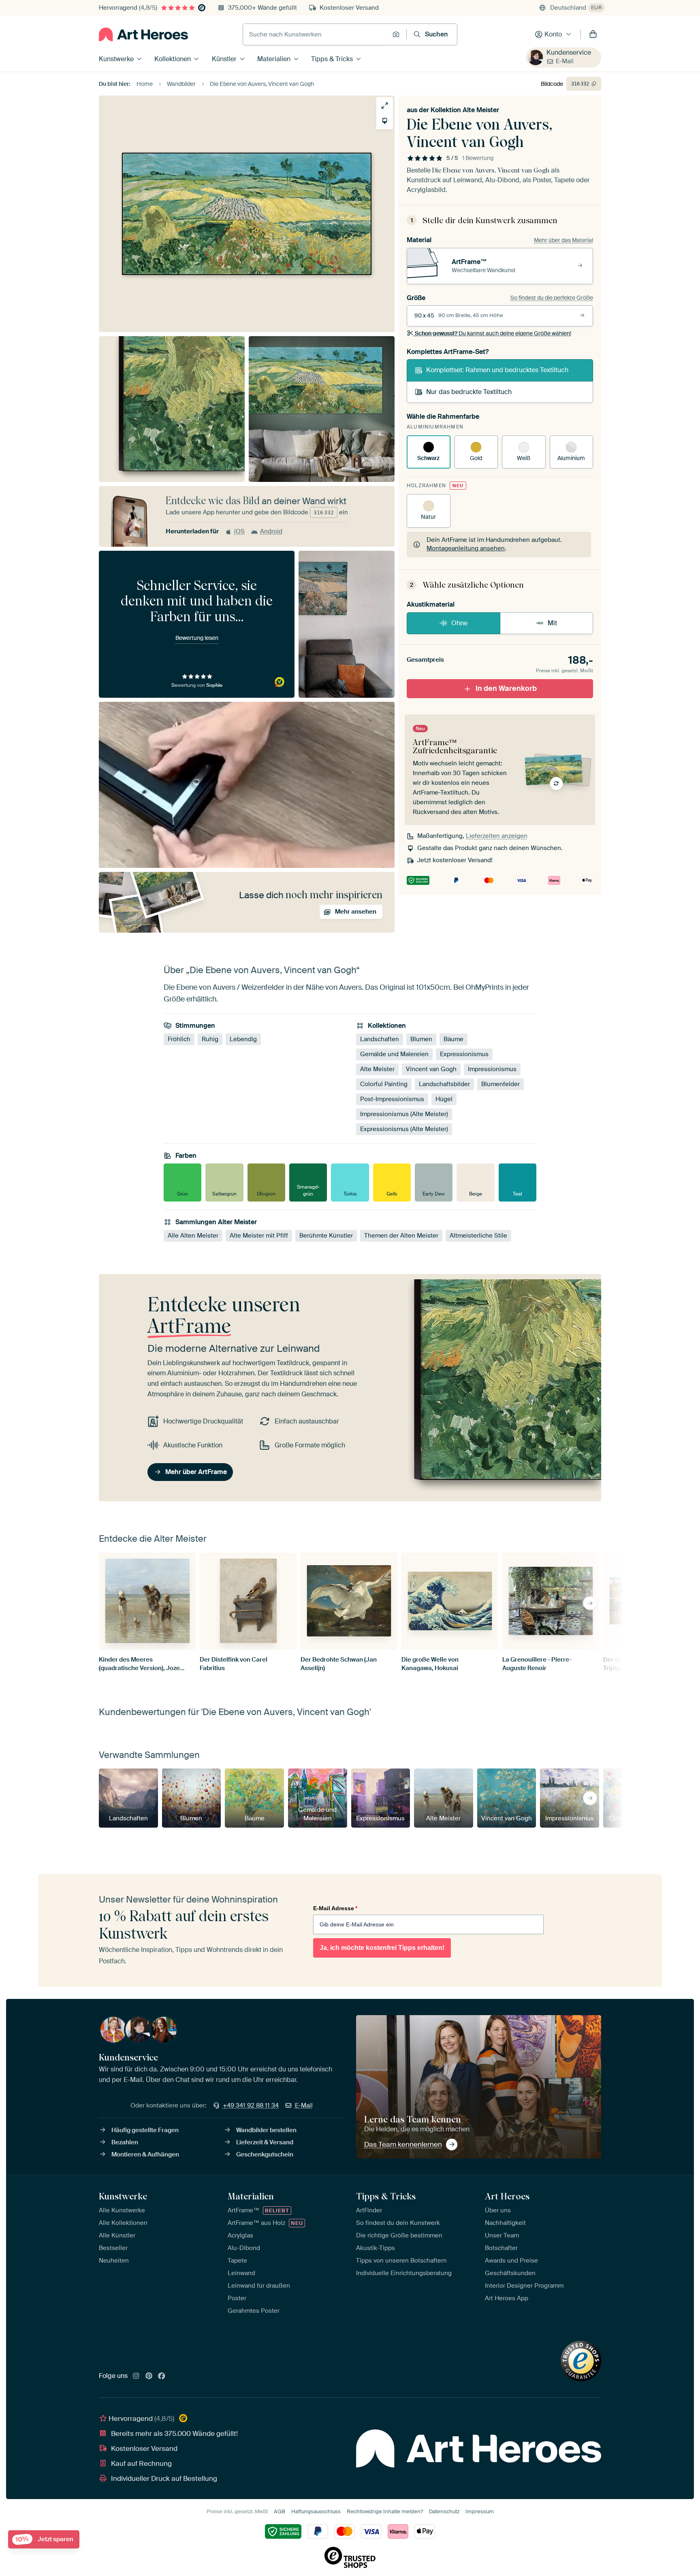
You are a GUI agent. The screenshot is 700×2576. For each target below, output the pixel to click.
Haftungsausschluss (316, 2511)
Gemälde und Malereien (394, 1054)
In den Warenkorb (506, 688)
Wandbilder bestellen (266, 2130)
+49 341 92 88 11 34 (251, 2105)
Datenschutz (444, 2511)
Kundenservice (569, 52)
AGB (280, 2511)
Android (271, 531)
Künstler (224, 59)
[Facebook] (162, 2376)
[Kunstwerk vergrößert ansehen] (385, 105)
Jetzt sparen (44, 2539)
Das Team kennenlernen (403, 2144)
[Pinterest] (149, 2376)
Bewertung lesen (197, 638)
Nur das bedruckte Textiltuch (469, 392)
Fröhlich (179, 1039)
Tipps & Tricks (332, 59)
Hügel (444, 1099)
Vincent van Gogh (431, 1069)
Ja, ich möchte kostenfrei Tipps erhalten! (382, 1948)
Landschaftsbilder (444, 1084)
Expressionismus (464, 1054)
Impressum (480, 2511)
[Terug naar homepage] (143, 34)
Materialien (274, 59)
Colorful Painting (384, 1084)
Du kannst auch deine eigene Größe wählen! (493, 333)
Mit (552, 623)
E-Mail (565, 61)
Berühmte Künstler (326, 1236)
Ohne (459, 623)
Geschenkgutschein (265, 2154)
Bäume (454, 1039)
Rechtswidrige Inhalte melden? (385, 2511)
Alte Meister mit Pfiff (259, 1236)
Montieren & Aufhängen (145, 2154)
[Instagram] (136, 2376)
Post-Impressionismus (392, 1099)
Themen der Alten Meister (401, 1236)
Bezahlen (125, 2142)
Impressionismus (492, 1069)
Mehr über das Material (563, 240)
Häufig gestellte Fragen (145, 2130)
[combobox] (316, 34)
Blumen (421, 1039)
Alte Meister (377, 1069)
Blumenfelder (500, 1084)
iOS (239, 531)
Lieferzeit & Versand (265, 2142)
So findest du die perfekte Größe (552, 298)
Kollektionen (173, 59)
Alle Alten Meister (193, 1236)
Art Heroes (507, 2196)
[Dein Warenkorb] (593, 34)
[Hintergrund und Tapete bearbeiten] (385, 121)
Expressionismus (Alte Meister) (404, 1129)
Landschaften (380, 1039)
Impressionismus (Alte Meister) (404, 1114)
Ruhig (210, 1039)
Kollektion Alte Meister (465, 110)
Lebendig (243, 1039)
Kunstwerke (116, 59)
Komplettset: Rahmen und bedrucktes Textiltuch (497, 370)
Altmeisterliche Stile (478, 1236)
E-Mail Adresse (335, 1908)
